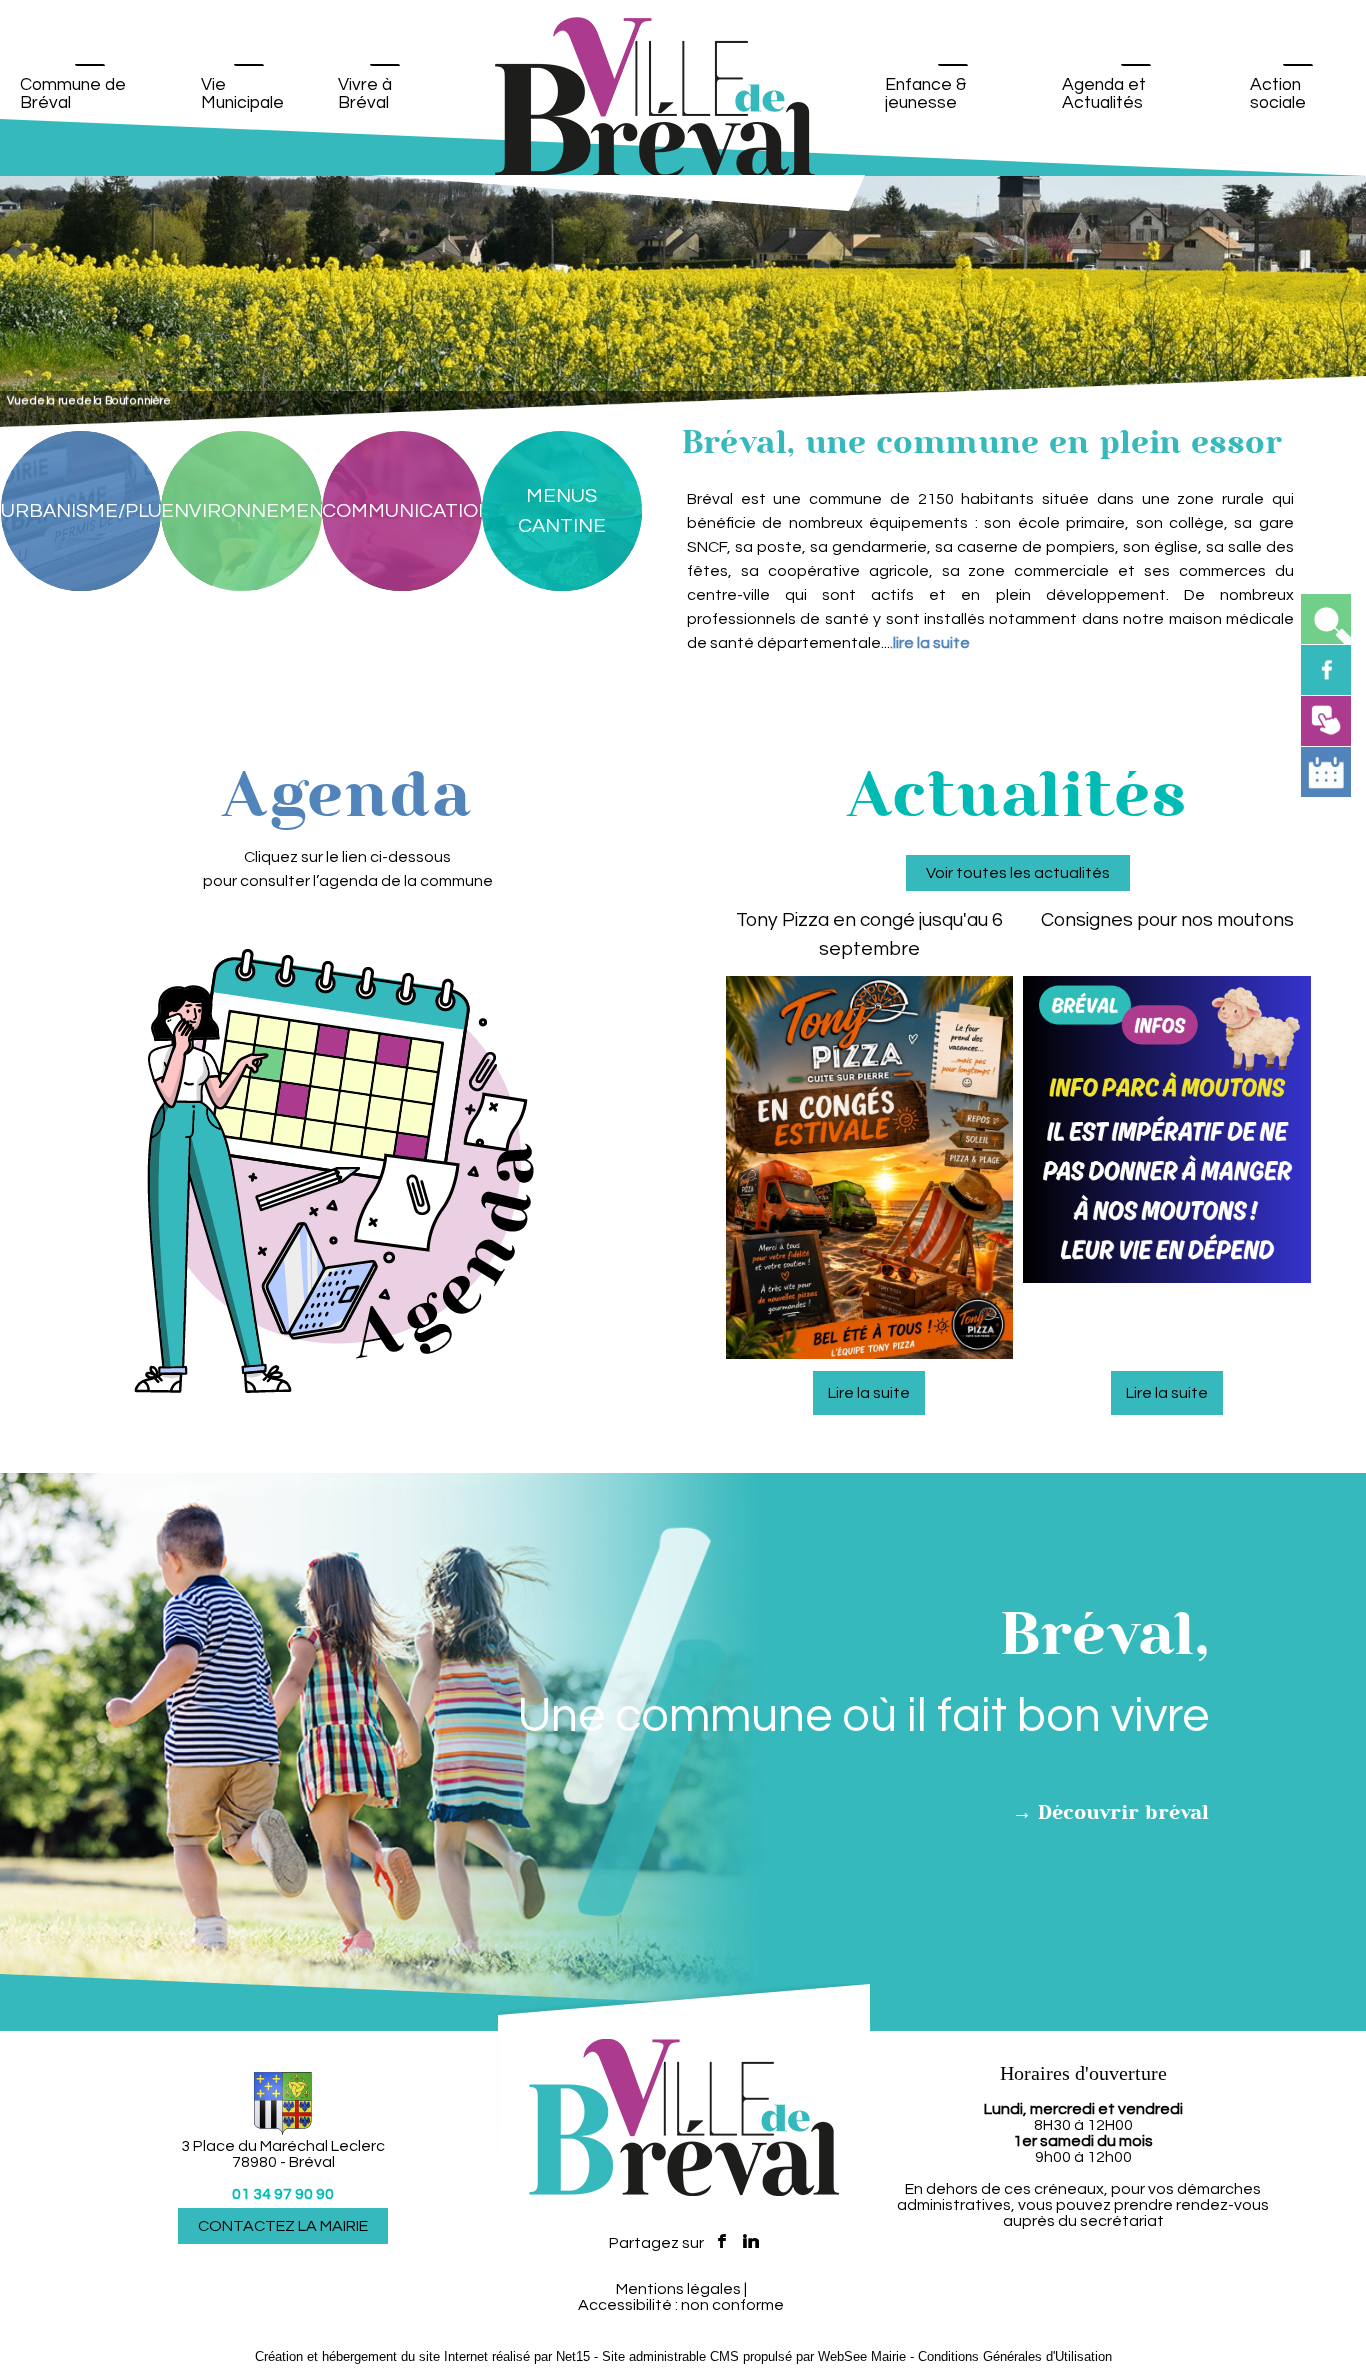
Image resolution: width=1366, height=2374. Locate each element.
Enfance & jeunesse (925, 94)
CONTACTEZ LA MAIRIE (283, 2226)
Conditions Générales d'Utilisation (1015, 2356)
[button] (1326, 619)
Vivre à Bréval (365, 94)
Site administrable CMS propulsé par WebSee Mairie (754, 2356)
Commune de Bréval (73, 94)
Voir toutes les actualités (1018, 873)
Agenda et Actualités (1104, 94)
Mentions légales (678, 2289)
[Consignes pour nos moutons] (1167, 1171)
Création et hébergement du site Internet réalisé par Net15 (422, 2356)
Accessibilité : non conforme (681, 2305)
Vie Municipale (242, 94)
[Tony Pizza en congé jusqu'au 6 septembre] (870, 1171)
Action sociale (1278, 94)
